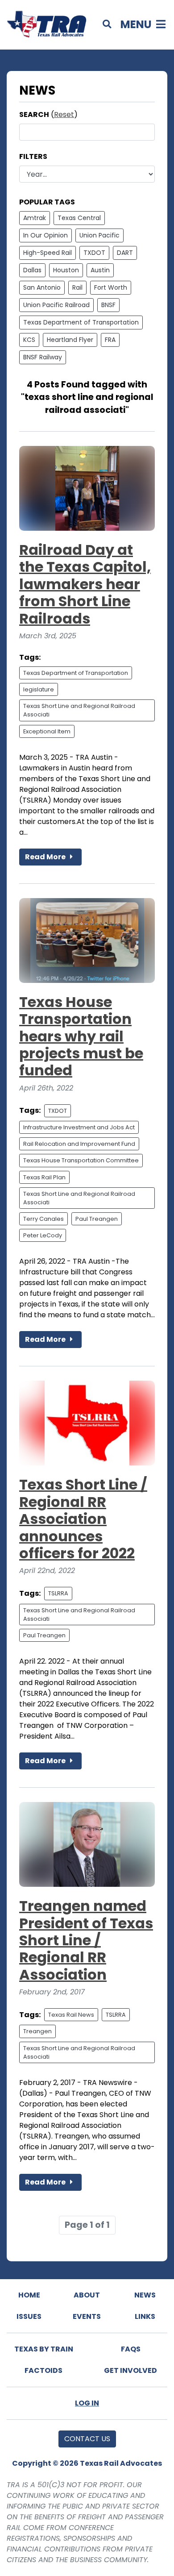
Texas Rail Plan (44, 1177)
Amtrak (35, 218)
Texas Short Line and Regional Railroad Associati (79, 710)
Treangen (37, 2031)
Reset (64, 114)
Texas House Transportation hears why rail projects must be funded (81, 1036)
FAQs (131, 2349)
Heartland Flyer (70, 340)
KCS (29, 340)
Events (87, 2316)
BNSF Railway (43, 357)
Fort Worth (111, 287)
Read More (46, 857)
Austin (100, 270)
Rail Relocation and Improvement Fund (79, 1144)
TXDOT (94, 253)
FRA (110, 340)
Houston (66, 270)
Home (29, 2295)
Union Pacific (99, 235)
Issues (29, 2316)
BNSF (108, 305)
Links (145, 2316)
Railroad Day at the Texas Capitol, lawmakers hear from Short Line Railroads (85, 584)
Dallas (32, 270)
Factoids (43, 2370)
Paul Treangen (97, 1219)
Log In (87, 2403)
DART (125, 253)
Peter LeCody (43, 1235)
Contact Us (87, 2439)
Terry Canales (43, 1219)
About (87, 2295)
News (145, 2295)
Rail (77, 287)
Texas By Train (44, 2349)
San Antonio (42, 287)
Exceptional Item (47, 731)
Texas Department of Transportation (81, 322)
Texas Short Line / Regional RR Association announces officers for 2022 (83, 1519)
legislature (39, 689)
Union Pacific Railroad (56, 305)
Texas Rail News (71, 2015)
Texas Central (79, 218)
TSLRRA (58, 1593)
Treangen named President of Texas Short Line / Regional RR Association (86, 1940)
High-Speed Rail (48, 253)
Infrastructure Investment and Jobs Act (79, 1127)
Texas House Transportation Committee (81, 1160)
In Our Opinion (46, 235)
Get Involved (130, 2370)
